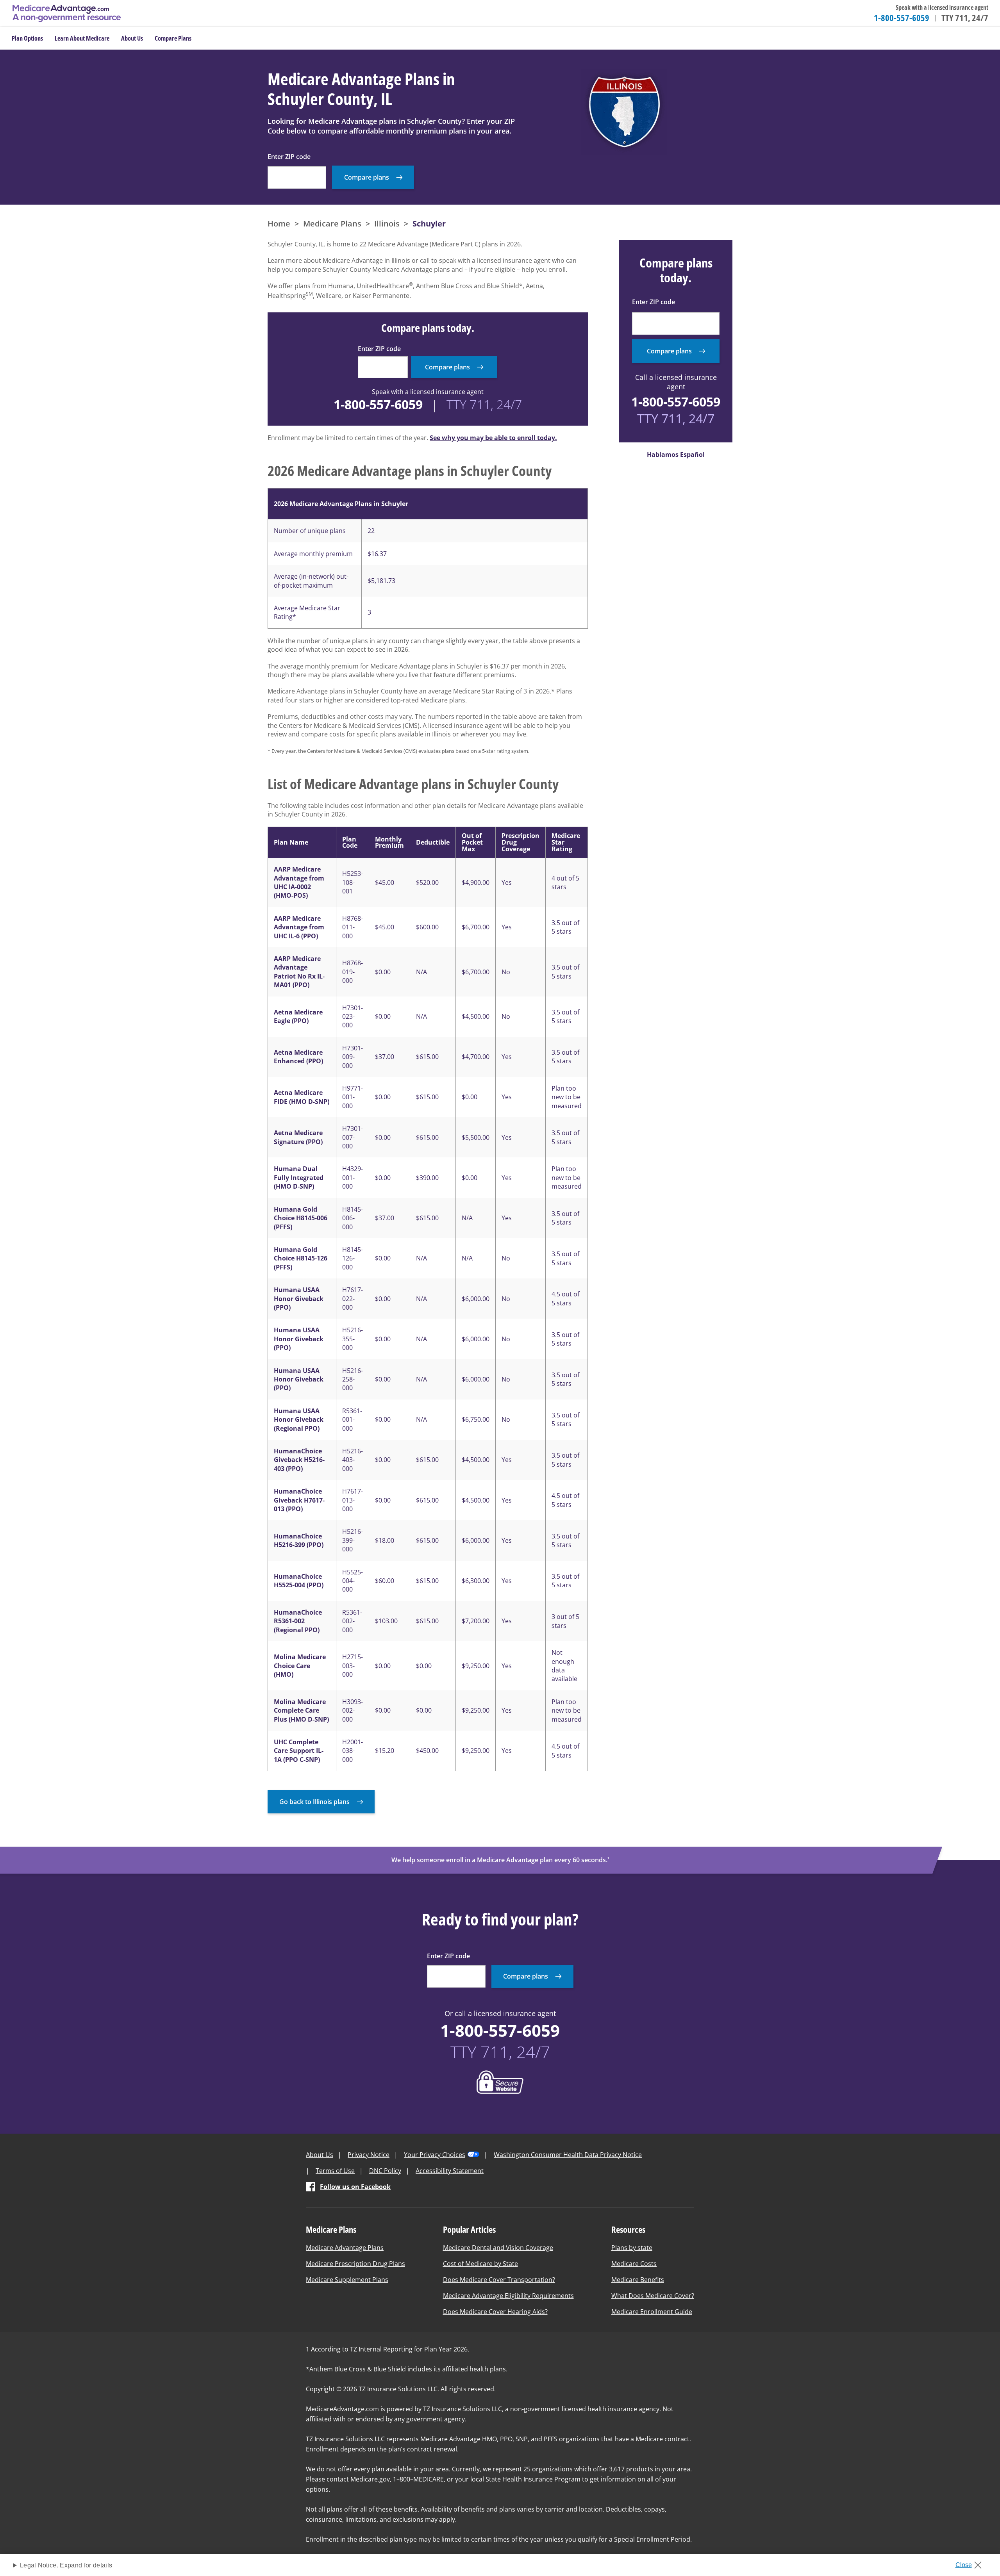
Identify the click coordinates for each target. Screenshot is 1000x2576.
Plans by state (632, 2248)
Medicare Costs (634, 2264)
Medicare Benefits (638, 2280)
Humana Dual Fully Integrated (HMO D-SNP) (299, 1177)
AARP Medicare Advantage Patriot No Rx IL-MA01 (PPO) (299, 972)
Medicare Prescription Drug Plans (355, 2264)
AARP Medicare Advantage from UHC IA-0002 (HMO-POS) (299, 882)
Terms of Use (335, 2171)
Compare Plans (173, 38)
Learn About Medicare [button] (82, 38)
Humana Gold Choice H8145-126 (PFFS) (301, 1258)
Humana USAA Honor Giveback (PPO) (299, 1299)
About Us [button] (132, 38)
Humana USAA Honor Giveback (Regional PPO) (299, 1420)
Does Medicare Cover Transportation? (499, 2280)
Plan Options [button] (27, 38)
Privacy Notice (369, 2155)
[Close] (971, 2563)
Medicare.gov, (371, 2479)
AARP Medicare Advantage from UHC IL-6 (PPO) (299, 927)
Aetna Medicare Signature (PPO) (298, 1137)
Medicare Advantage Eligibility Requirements (508, 2296)
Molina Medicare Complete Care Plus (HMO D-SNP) (301, 1710)
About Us (320, 2155)
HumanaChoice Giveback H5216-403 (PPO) (299, 1460)
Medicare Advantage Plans (345, 2248)
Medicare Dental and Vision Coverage (498, 2248)
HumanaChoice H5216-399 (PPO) (299, 1540)
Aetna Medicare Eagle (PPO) (298, 1016)
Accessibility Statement (450, 2171)
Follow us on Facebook (355, 2187)
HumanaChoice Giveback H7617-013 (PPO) (299, 1500)
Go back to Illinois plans (314, 1802)
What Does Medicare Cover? (653, 2296)
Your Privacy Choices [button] (435, 2155)
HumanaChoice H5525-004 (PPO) (299, 1581)
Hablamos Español (676, 455)
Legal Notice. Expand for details (66, 2565)
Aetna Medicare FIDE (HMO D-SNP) (302, 1097)
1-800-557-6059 (902, 18)
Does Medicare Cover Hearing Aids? (495, 2312)
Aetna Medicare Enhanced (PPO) (298, 1057)
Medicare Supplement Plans (347, 2280)
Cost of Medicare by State (480, 2264)
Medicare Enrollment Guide (652, 2312)
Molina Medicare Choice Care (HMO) (300, 1666)
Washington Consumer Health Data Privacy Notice (568, 2155)
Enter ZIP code (289, 157)
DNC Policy (385, 2171)
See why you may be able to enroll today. (493, 438)
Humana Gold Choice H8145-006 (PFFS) (301, 1218)
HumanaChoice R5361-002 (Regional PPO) (298, 1621)
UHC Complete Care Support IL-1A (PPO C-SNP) (299, 1751)
